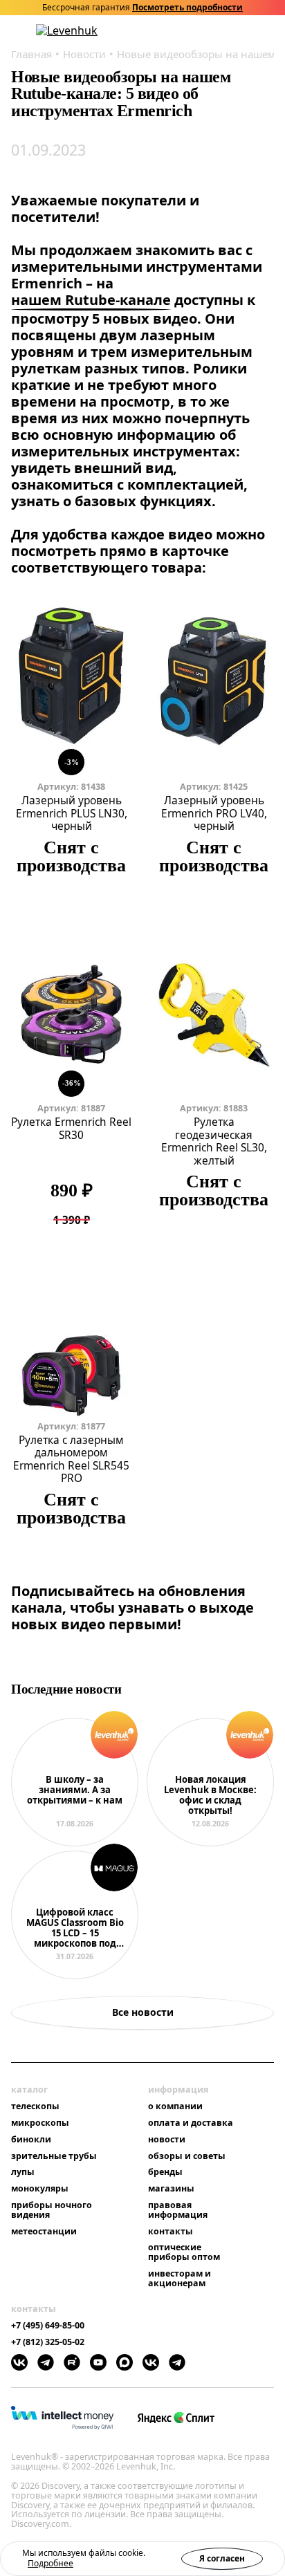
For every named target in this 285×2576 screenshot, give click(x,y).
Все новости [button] (143, 2012)
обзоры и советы (187, 2156)
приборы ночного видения (52, 2210)
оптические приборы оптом (184, 2252)
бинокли (31, 2140)
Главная (31, 54)
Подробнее (50, 2563)
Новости (84, 54)
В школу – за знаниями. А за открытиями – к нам (75, 1790)
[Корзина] (250, 30)
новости (167, 2140)
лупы (23, 2172)
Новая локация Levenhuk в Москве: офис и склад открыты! (210, 1796)
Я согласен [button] (222, 2558)
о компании (175, 2106)
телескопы (35, 2106)
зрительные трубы (54, 2156)
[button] (196, 31)
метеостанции (44, 2232)
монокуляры (40, 2189)
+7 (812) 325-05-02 (48, 2342)
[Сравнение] (232, 31)
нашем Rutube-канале (91, 300)
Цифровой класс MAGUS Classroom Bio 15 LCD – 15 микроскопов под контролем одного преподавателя (75, 1928)
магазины (171, 2189)
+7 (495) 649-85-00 (48, 2326)
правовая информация (178, 2210)
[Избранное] (214, 31)
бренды (165, 2172)
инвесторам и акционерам (180, 2279)
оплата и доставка (191, 2123)
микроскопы (40, 2123)
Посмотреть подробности (187, 8)
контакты (171, 2232)
